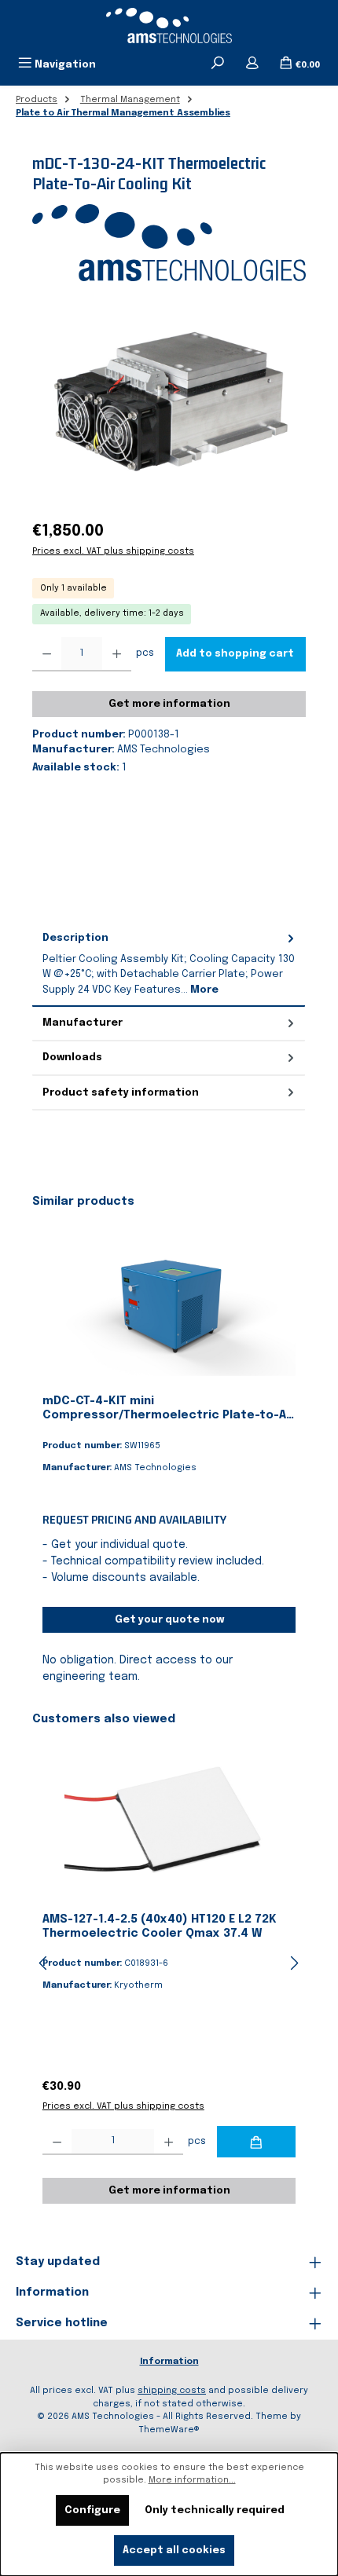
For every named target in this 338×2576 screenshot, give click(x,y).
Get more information (169, 704)
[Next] (294, 1963)
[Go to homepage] (169, 26)
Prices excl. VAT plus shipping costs (113, 551)
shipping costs (172, 2391)
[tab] (169, 964)
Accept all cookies (174, 2550)
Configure (92, 2510)
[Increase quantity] (117, 654)
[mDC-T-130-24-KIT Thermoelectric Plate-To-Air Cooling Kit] (169, 402)
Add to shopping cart (235, 654)
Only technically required (215, 2510)
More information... (192, 2480)
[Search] (218, 64)
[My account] (252, 64)
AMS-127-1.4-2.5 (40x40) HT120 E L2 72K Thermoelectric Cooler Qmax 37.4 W (160, 1927)
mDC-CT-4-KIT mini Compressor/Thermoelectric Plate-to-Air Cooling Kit (169, 1409)
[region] (169, 402)
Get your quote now (169, 1620)
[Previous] (44, 1963)
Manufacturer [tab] (83, 1023)
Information (169, 2362)
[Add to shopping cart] (256, 2142)
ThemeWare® (169, 2430)
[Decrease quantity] (47, 654)
